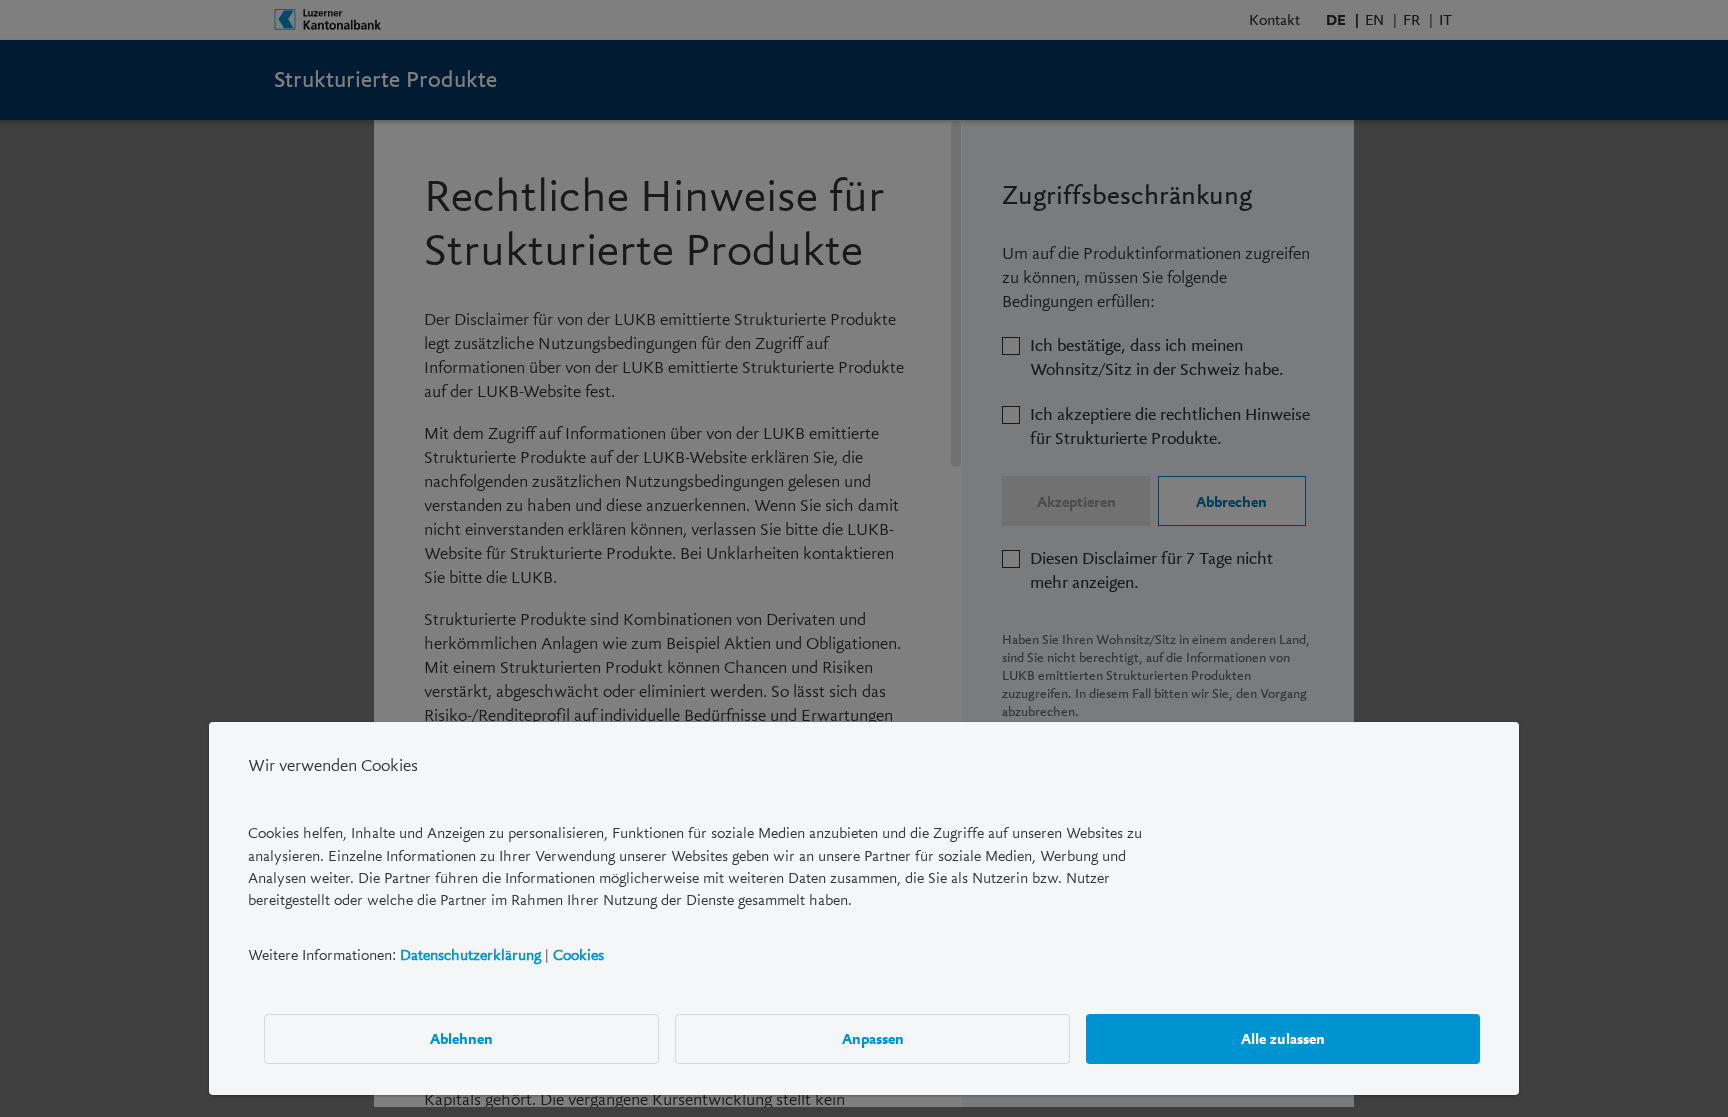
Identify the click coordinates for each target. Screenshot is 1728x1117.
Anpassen (873, 1038)
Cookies (578, 954)
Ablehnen (461, 1038)
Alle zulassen (1283, 1038)
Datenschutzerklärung (470, 954)
